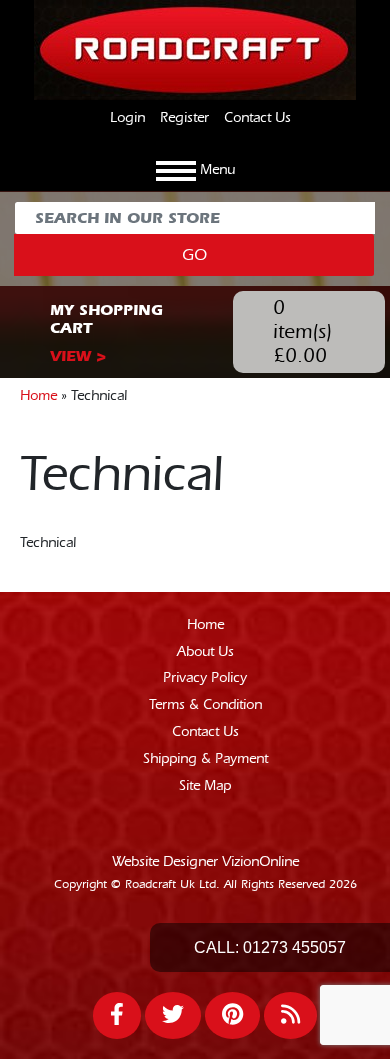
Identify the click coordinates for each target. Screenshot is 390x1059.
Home (38, 396)
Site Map (205, 786)
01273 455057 (294, 947)
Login (127, 118)
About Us (205, 652)
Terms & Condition (205, 705)
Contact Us (257, 118)
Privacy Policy (205, 678)
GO (194, 255)
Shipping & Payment (205, 759)
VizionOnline (260, 862)
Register (184, 118)
